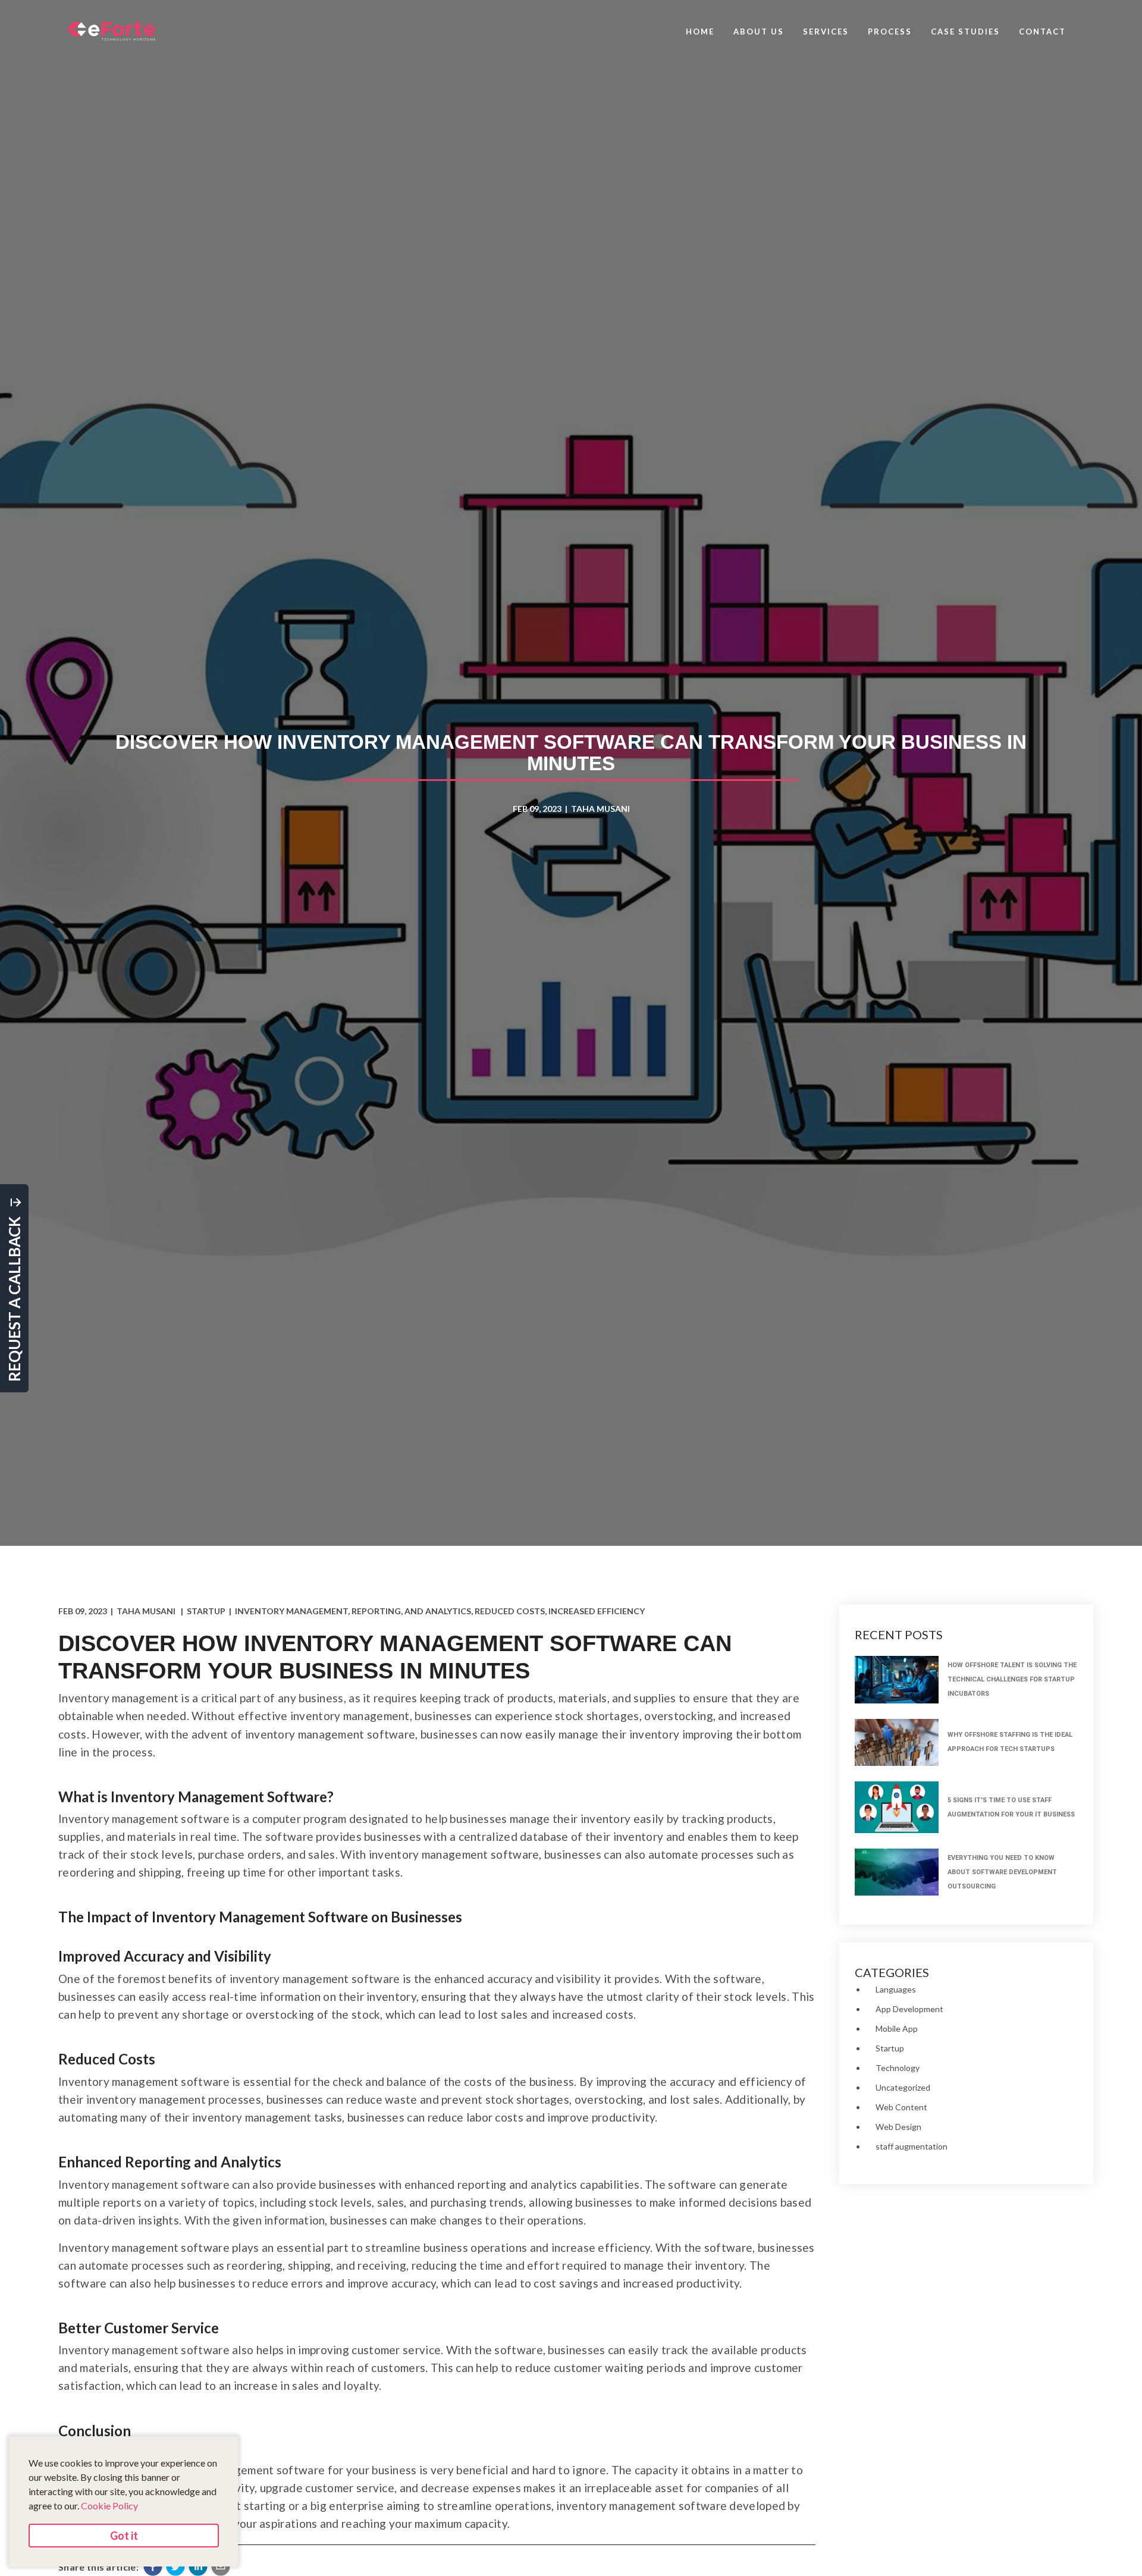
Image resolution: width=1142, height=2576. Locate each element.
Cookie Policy (109, 2506)
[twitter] (175, 2566)
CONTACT (1042, 32)
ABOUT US (759, 32)
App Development (909, 2009)
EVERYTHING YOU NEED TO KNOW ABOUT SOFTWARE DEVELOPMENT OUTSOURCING (1002, 1872)
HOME (700, 32)
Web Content (901, 2107)
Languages (896, 1989)
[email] (221, 2566)
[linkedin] (198, 2566)
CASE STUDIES (965, 32)
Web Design (898, 2127)
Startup (890, 2048)
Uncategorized (903, 2087)
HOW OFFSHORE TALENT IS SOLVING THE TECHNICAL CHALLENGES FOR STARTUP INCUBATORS (1012, 1679)
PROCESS (890, 32)
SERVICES (826, 32)
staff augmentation (912, 2146)
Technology (898, 2068)
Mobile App (897, 2029)
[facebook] (153, 2566)
